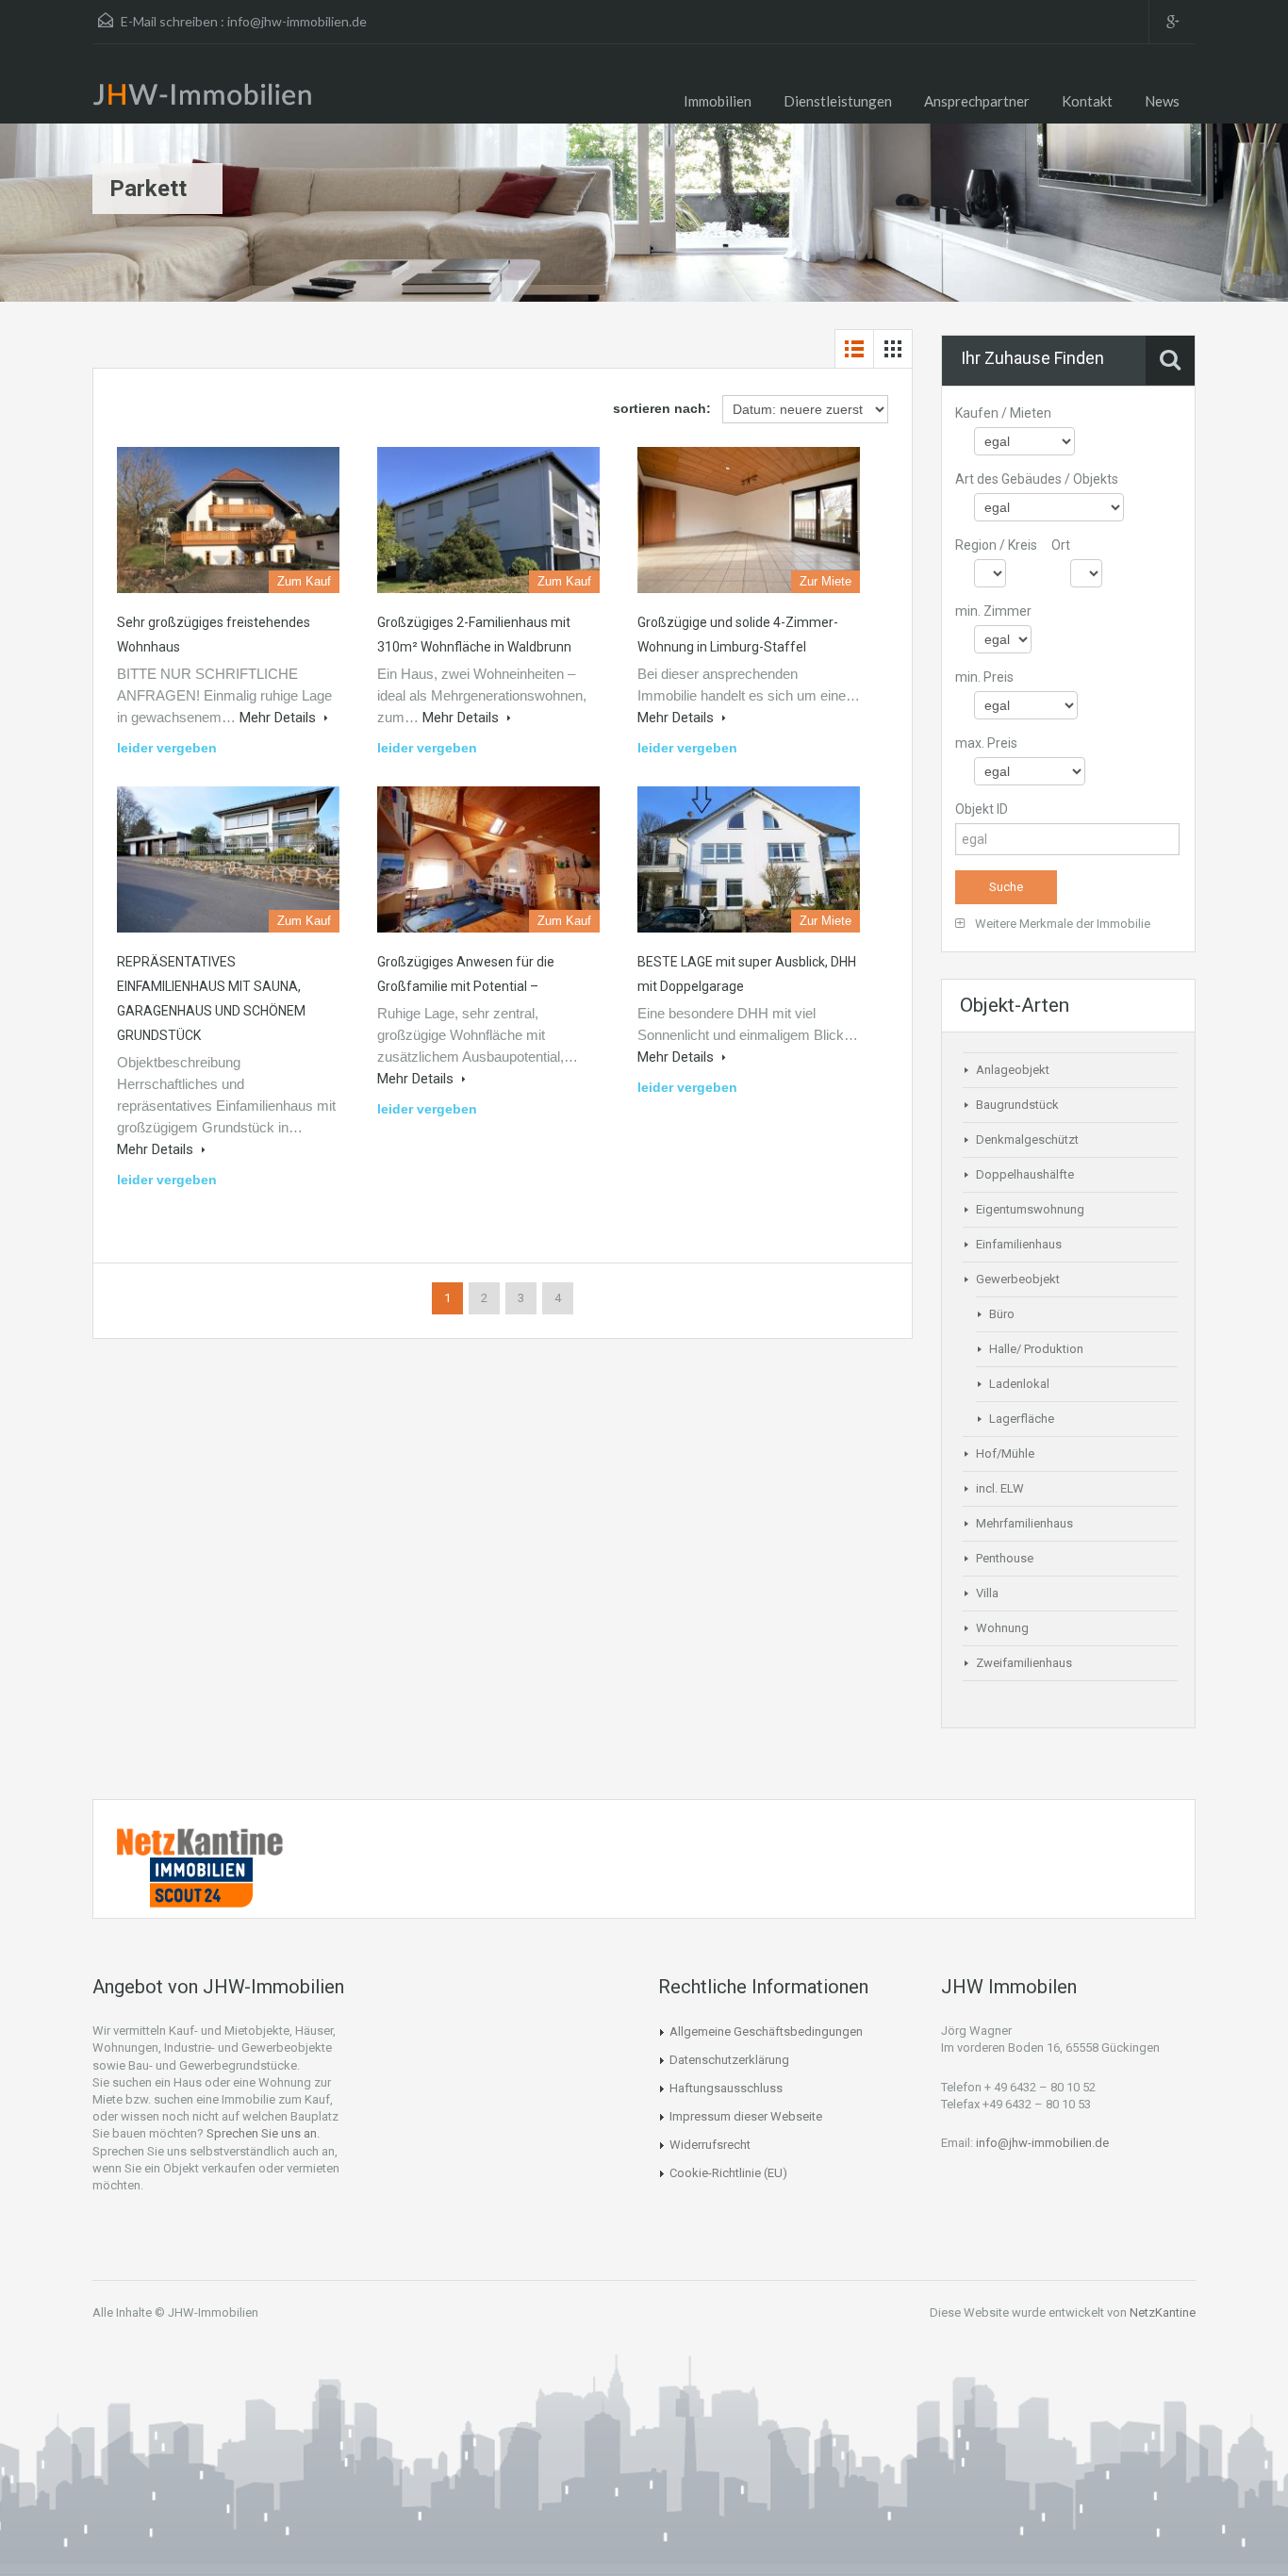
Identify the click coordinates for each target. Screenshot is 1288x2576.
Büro (1002, 1314)
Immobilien (718, 101)
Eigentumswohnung (1030, 1209)
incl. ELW (1000, 1488)
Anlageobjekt (1013, 1070)
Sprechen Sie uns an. (263, 2133)
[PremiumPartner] (201, 1881)
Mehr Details (280, 718)
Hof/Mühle (1005, 1453)
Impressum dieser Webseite (746, 2116)
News (1162, 101)
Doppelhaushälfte (1025, 1174)
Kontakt (1087, 101)
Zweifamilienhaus (1024, 1663)
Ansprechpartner (977, 101)
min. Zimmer (993, 611)
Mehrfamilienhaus (1024, 1523)
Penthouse (1005, 1558)
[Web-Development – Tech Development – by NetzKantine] (201, 1841)
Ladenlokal (1019, 1384)
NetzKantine (1163, 2312)
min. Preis (984, 677)
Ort (1061, 545)
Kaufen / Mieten (1003, 413)
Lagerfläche (1022, 1419)
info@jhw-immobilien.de (297, 21)
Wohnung (1002, 1628)
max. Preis (986, 743)
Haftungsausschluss (726, 2088)
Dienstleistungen (838, 101)
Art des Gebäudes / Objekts (1037, 479)
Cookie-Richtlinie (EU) (728, 2173)
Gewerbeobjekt (1018, 1279)
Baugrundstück (1017, 1105)
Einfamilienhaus (1019, 1244)
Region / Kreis (996, 545)
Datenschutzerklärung (729, 2060)
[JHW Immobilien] (207, 98)
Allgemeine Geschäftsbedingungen (766, 2031)
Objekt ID (982, 809)
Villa (987, 1593)
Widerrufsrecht (710, 2145)
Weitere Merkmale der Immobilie (1061, 924)
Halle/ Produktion (1036, 1349)
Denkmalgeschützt (1027, 1139)
